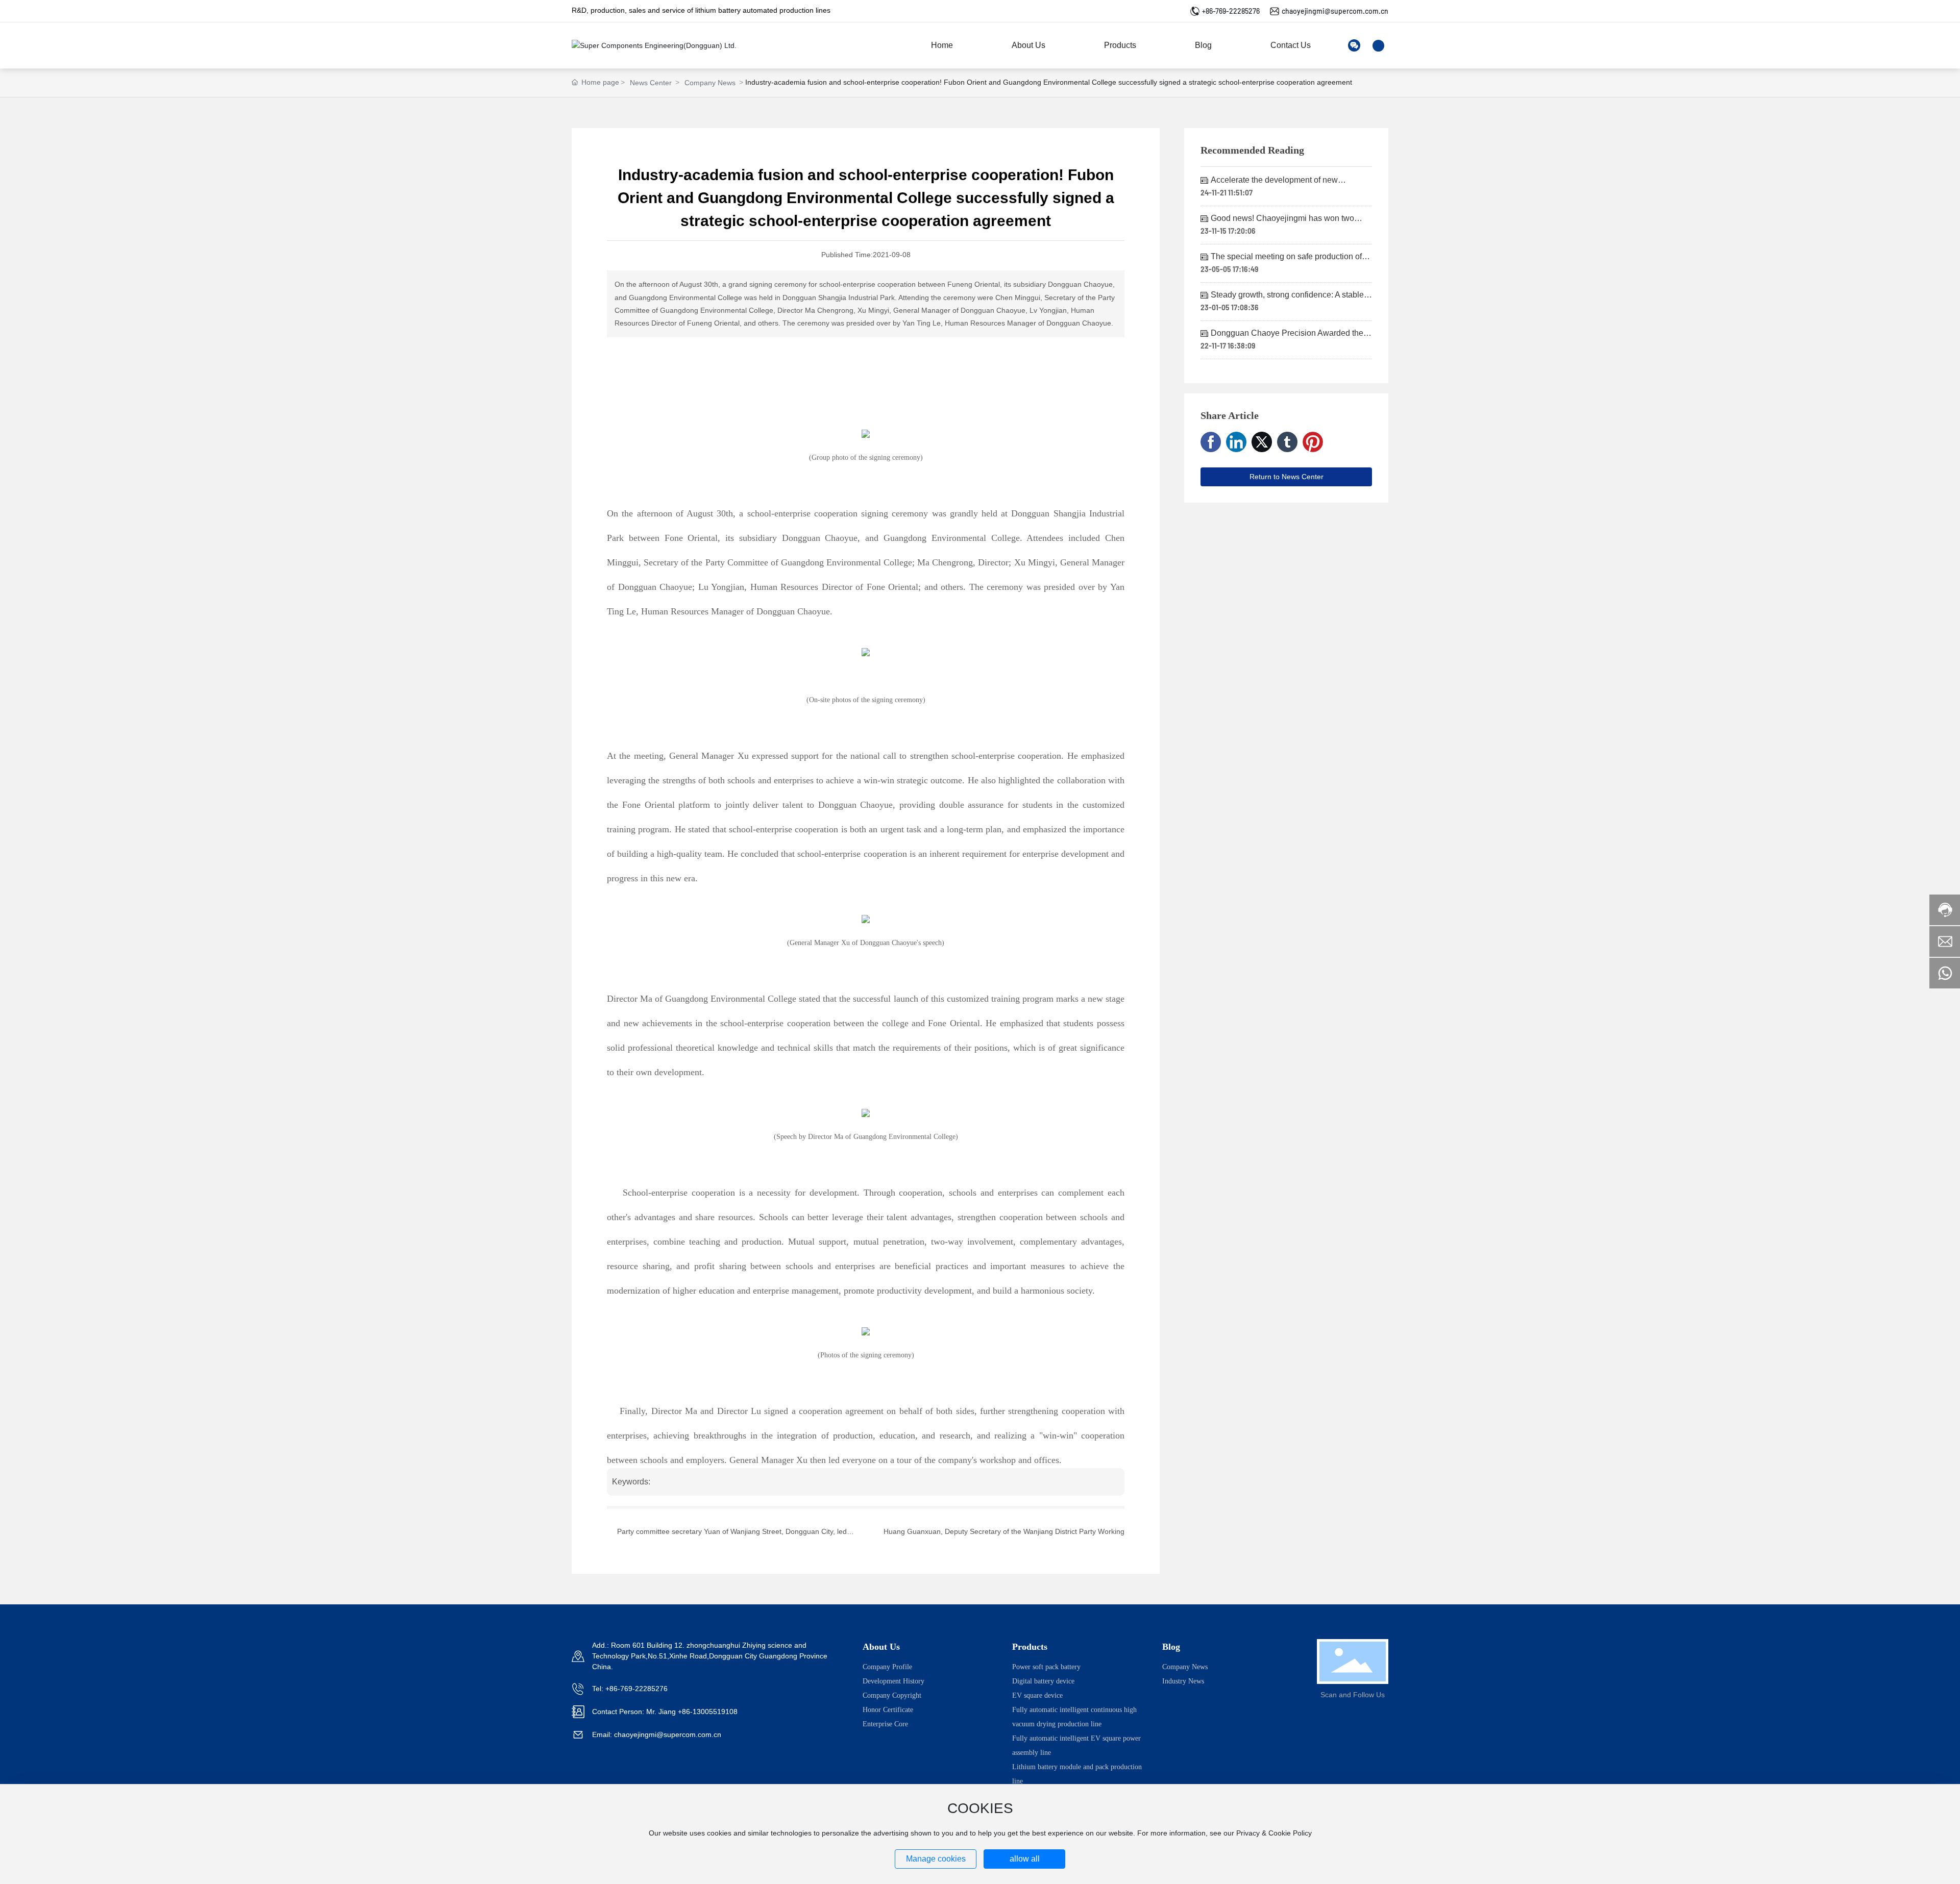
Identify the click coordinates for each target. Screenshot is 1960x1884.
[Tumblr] (1287, 442)
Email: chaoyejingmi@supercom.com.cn (657, 1734)
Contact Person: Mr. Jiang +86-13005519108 (665, 1712)
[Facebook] (1211, 442)
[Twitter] (1262, 442)
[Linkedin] (1236, 442)
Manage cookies (936, 1859)
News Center (651, 83)
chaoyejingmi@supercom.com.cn (1335, 11)
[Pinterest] (1313, 442)
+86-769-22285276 (1231, 11)
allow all (1025, 1859)
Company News (710, 83)
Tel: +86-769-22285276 (630, 1689)
